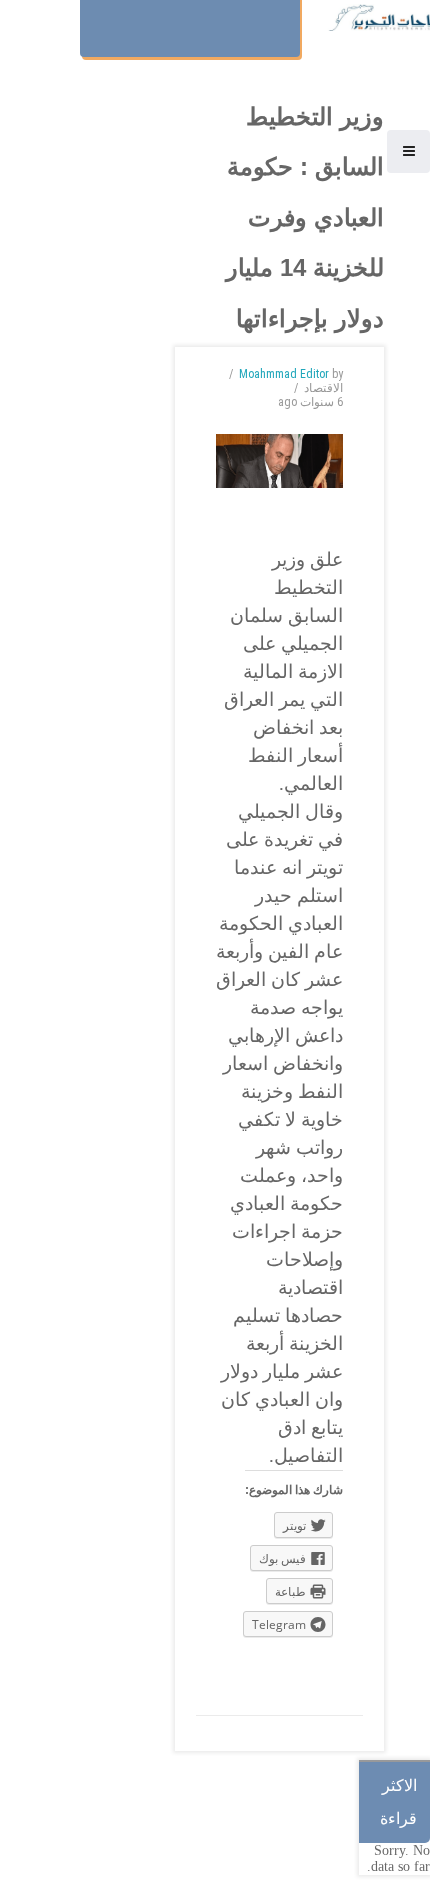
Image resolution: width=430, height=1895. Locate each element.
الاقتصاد (323, 388)
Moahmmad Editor (284, 374)
